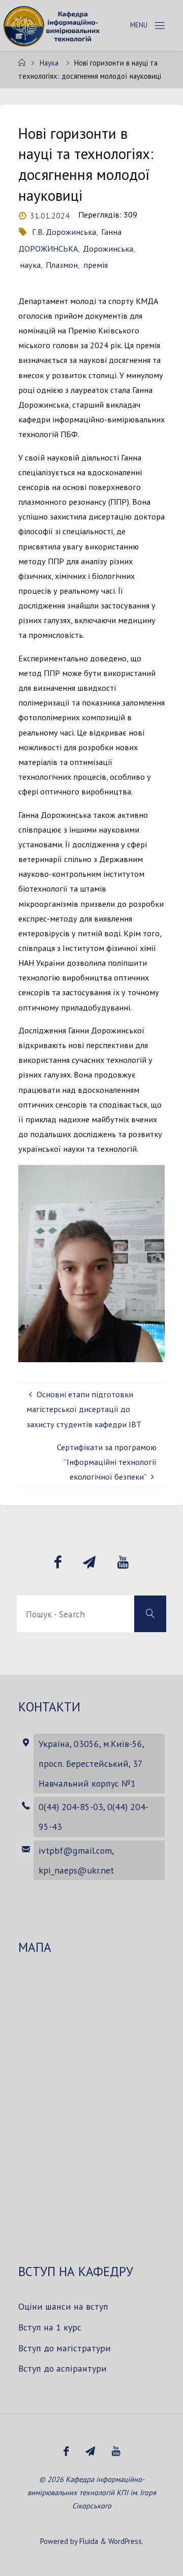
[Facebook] (57, 1562)
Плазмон (62, 265)
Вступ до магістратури (65, 2348)
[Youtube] (123, 1562)
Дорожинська (108, 249)
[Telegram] (89, 1562)
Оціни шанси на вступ (63, 2306)
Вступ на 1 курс (50, 2327)
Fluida (88, 2541)
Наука (49, 63)
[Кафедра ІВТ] (53, 25)
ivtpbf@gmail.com (75, 1850)
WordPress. (126, 2541)
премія (95, 265)
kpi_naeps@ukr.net (76, 1870)
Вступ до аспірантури (63, 2368)
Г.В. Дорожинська (64, 232)
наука (30, 265)
